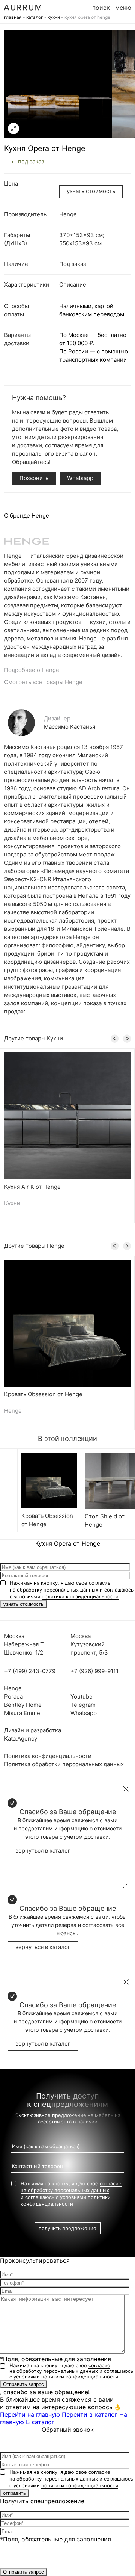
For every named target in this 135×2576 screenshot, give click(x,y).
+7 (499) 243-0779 (30, 1671)
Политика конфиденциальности (48, 1756)
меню (123, 8)
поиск (101, 8)
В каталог (40, 2422)
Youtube (82, 1696)
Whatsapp (80, 478)
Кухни (54, 17)
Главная (13, 17)
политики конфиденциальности (80, 1596)
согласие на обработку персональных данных (60, 2368)
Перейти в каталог (90, 2414)
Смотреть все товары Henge (43, 682)
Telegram (83, 1705)
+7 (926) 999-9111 (94, 1671)
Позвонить (34, 478)
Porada (13, 1696)
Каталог (35, 17)
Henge (68, 214)
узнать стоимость (91, 191)
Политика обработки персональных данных (64, 1764)
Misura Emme (22, 1713)
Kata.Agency (21, 1739)
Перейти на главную (30, 2414)
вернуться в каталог (43, 1850)
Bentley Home (23, 1705)
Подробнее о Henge (32, 670)
